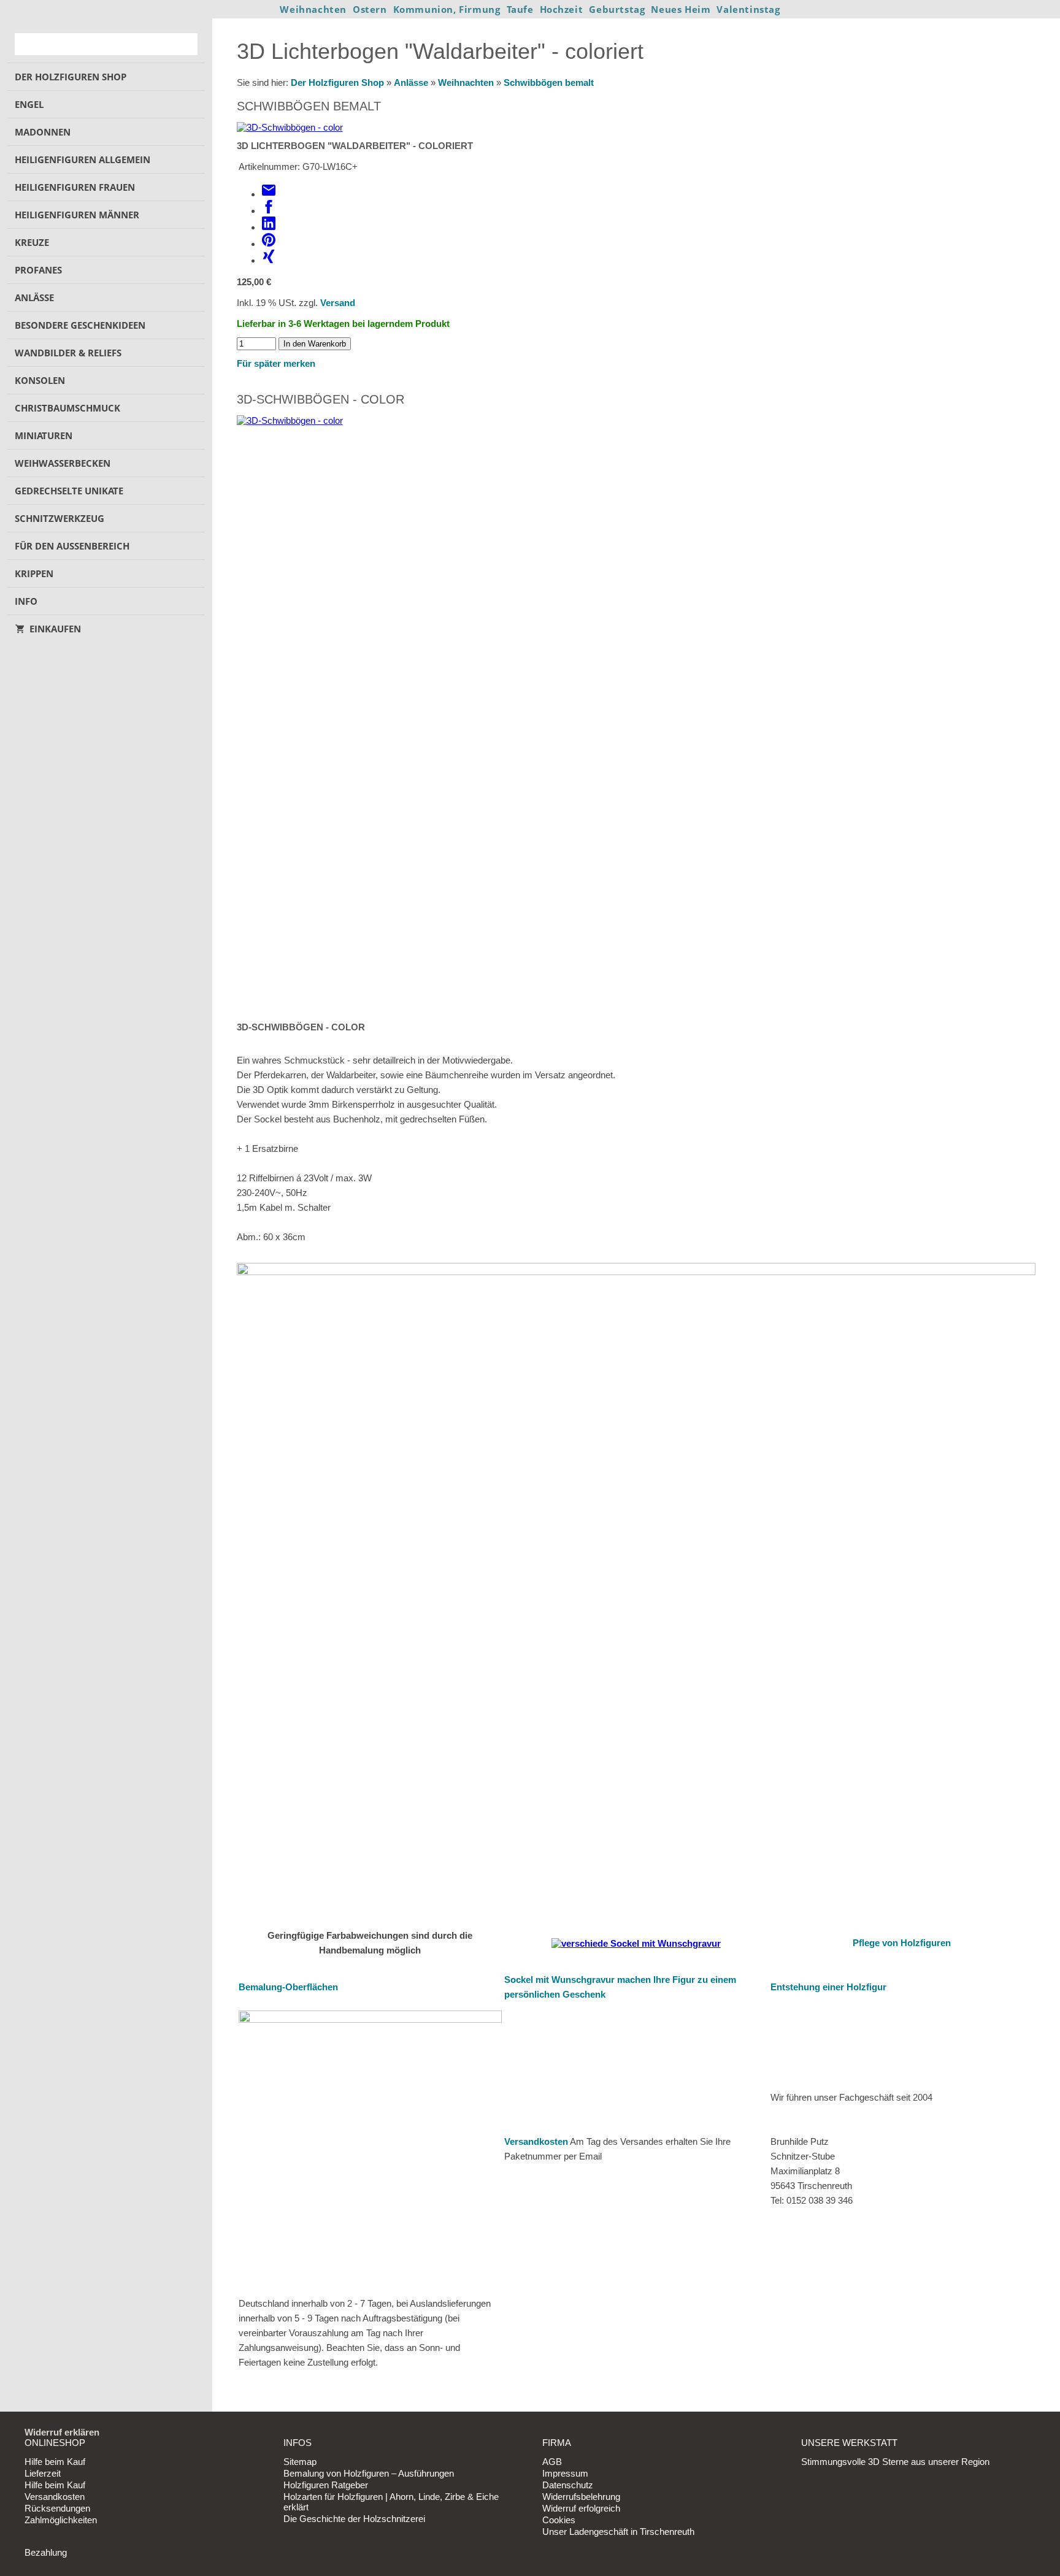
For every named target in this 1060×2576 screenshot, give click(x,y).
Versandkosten (536, 2141)
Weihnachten (466, 82)
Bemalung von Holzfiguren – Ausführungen (369, 2473)
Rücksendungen (57, 2508)
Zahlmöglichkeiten (61, 2520)
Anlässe (411, 82)
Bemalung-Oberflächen (288, 1987)
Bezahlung (46, 2552)
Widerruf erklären (62, 2432)
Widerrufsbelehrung (581, 2497)
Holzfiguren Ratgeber (326, 2485)
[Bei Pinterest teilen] (269, 244)
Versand (338, 303)
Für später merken (276, 363)
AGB (552, 2462)
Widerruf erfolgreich (581, 2508)
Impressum (565, 2473)
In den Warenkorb (315, 344)
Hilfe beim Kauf (55, 2462)
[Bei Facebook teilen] (269, 211)
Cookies (559, 2520)
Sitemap (300, 2462)
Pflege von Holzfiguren (902, 1943)
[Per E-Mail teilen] (269, 194)
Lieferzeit (43, 2473)
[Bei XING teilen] (269, 260)
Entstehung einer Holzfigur (828, 1987)
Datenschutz (568, 2485)
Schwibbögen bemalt (549, 82)
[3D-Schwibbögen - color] (290, 127)
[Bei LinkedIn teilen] (269, 227)
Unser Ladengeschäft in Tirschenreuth (618, 2532)
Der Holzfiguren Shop (337, 82)
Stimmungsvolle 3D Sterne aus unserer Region (895, 2462)
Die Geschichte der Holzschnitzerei (354, 2519)
